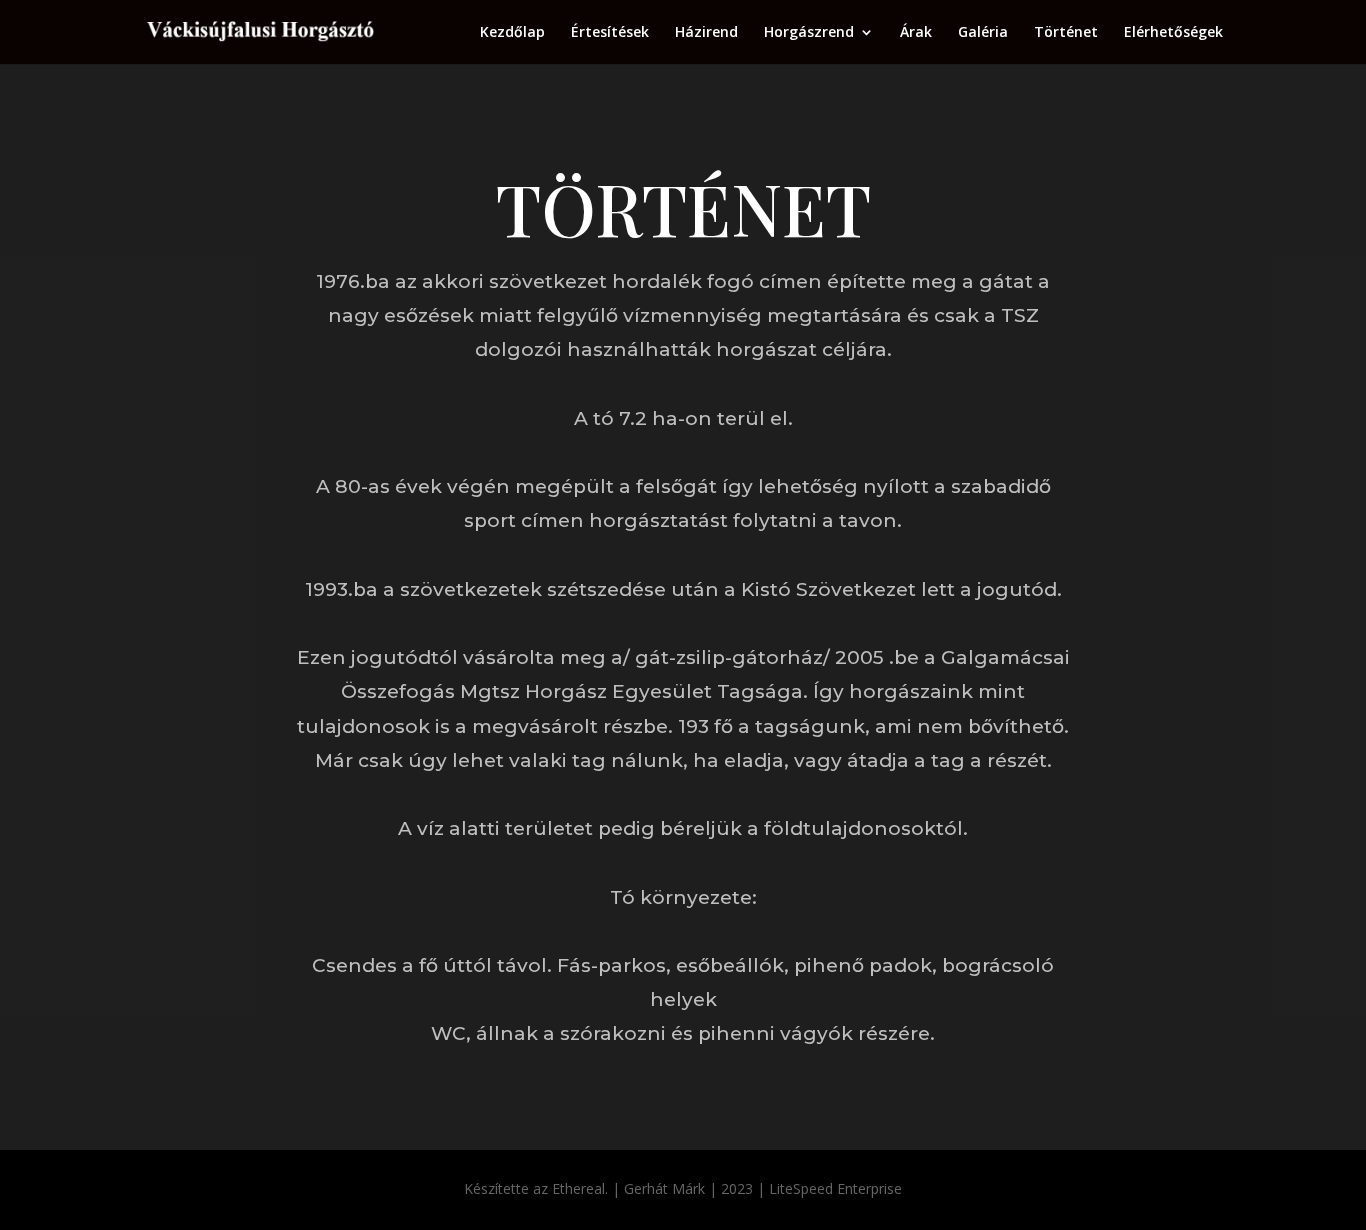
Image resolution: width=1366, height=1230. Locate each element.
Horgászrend (809, 33)
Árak (916, 33)
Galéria (983, 33)
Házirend (706, 33)
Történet (1066, 33)
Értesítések (610, 33)
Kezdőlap (512, 33)
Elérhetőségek (1173, 33)
